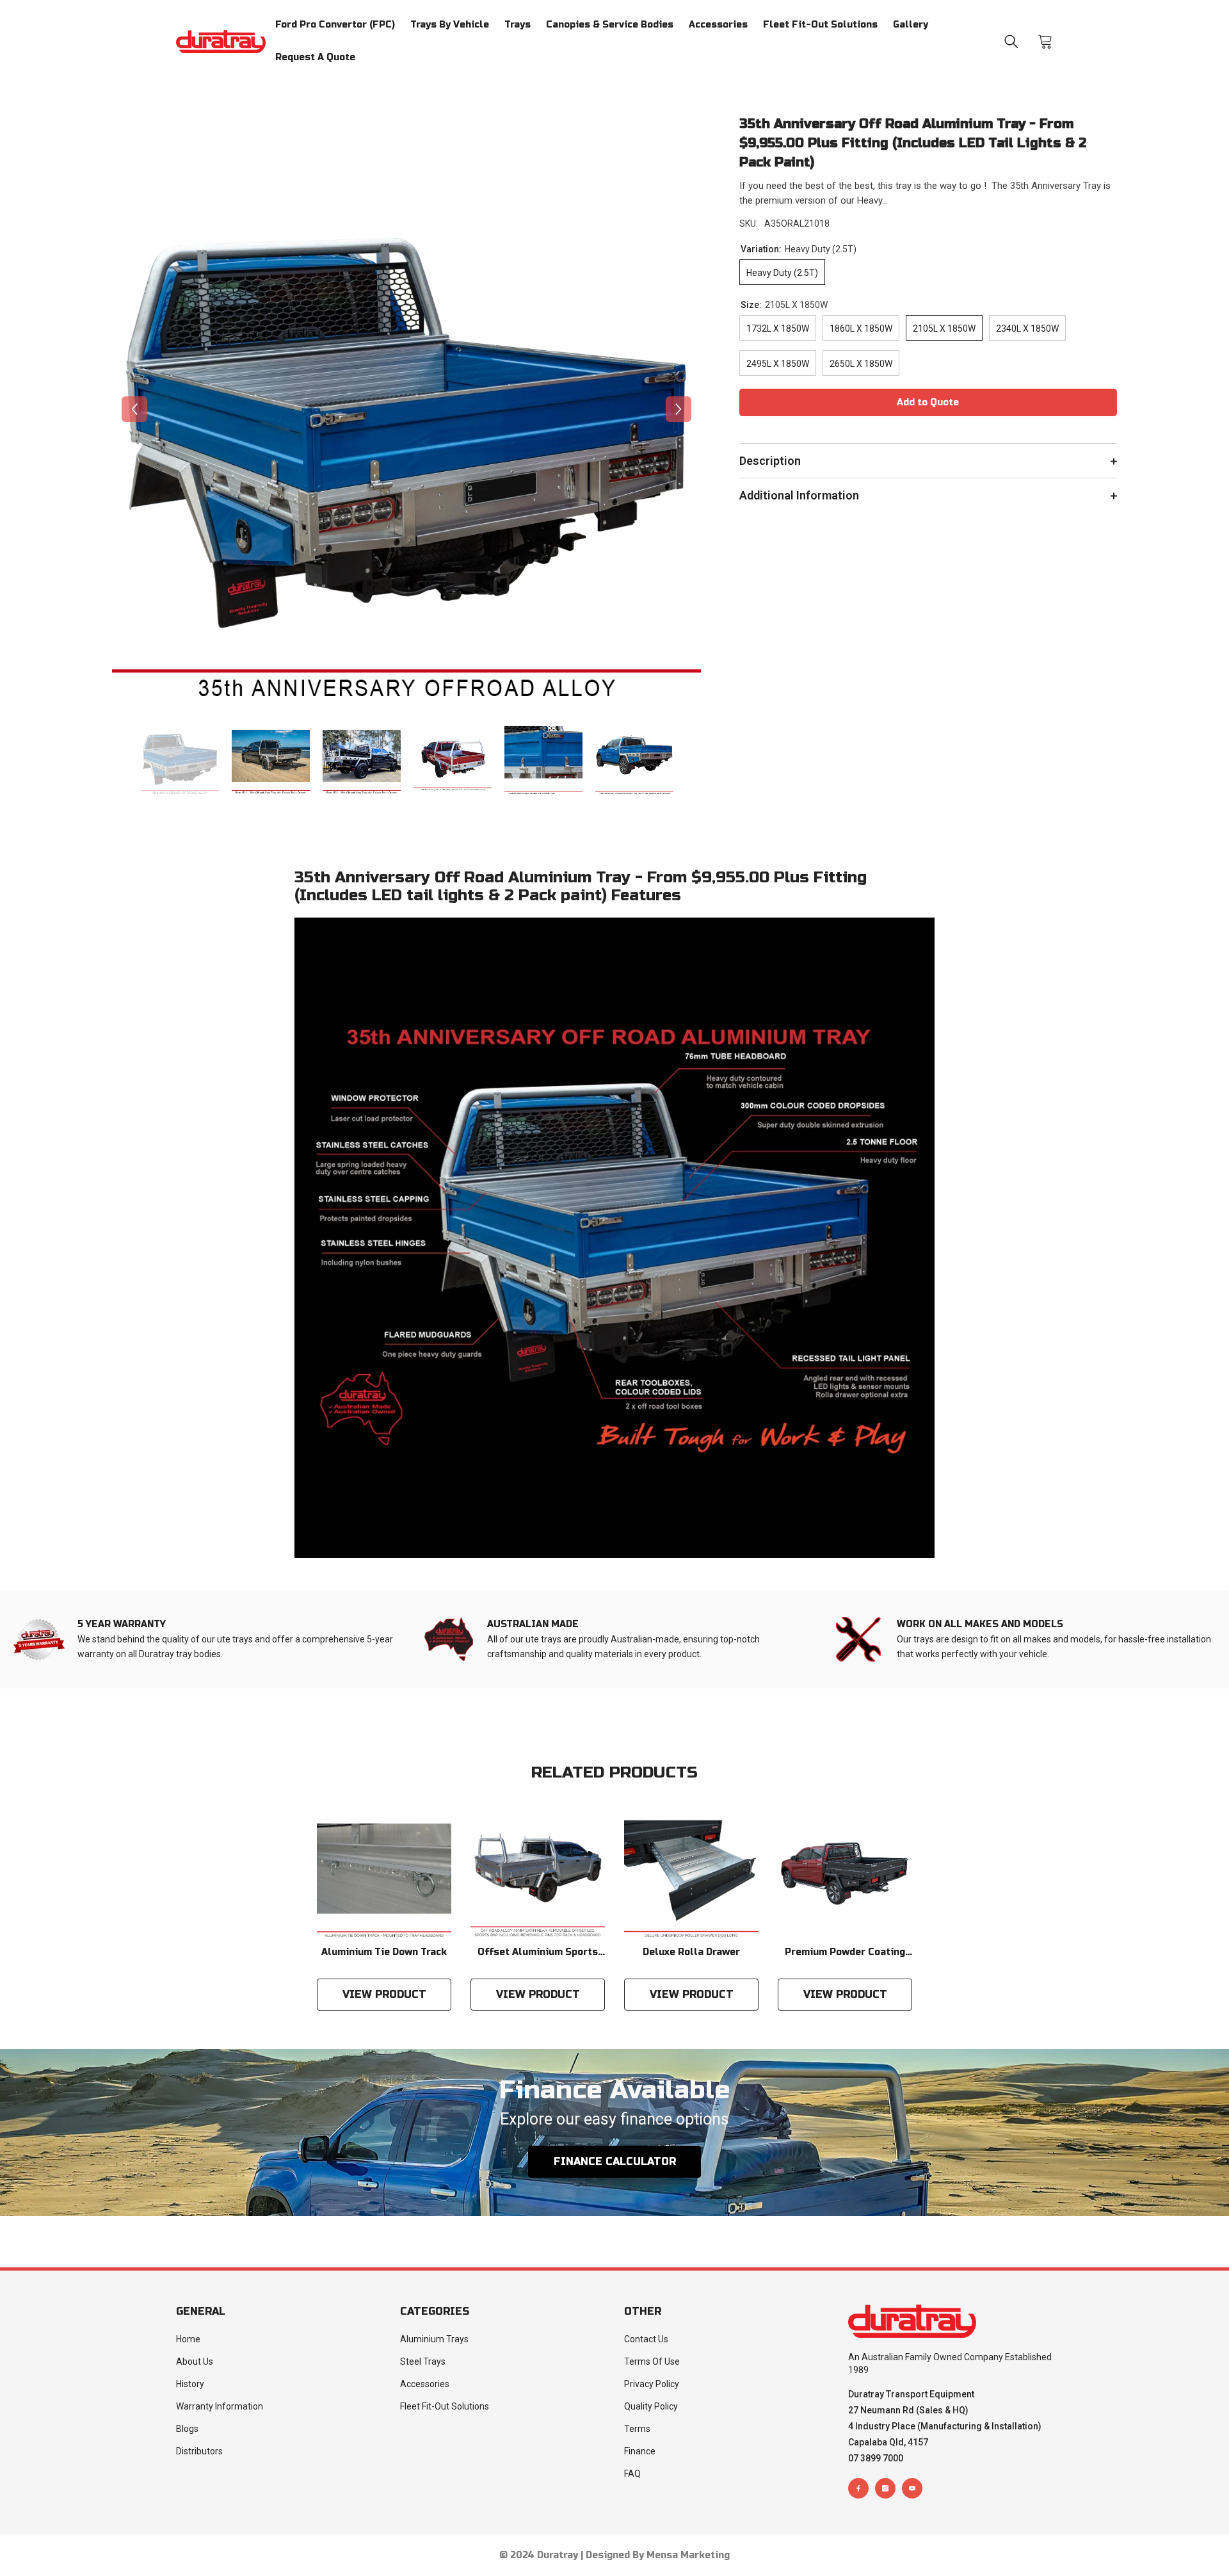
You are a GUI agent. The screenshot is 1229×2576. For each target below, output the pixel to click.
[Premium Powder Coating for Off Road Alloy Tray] (845, 1872)
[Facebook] (858, 2488)
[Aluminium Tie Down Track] (384, 1872)
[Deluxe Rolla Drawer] (691, 1872)
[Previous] (134, 409)
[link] (205, 1639)
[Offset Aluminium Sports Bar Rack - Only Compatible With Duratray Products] (538, 1872)
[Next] (679, 409)
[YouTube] (912, 2488)
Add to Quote (928, 402)
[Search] (1011, 42)
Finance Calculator (615, 2161)
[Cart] (1045, 42)
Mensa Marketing (688, 2555)
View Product (384, 1994)
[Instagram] (885, 2488)
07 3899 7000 (876, 2458)
